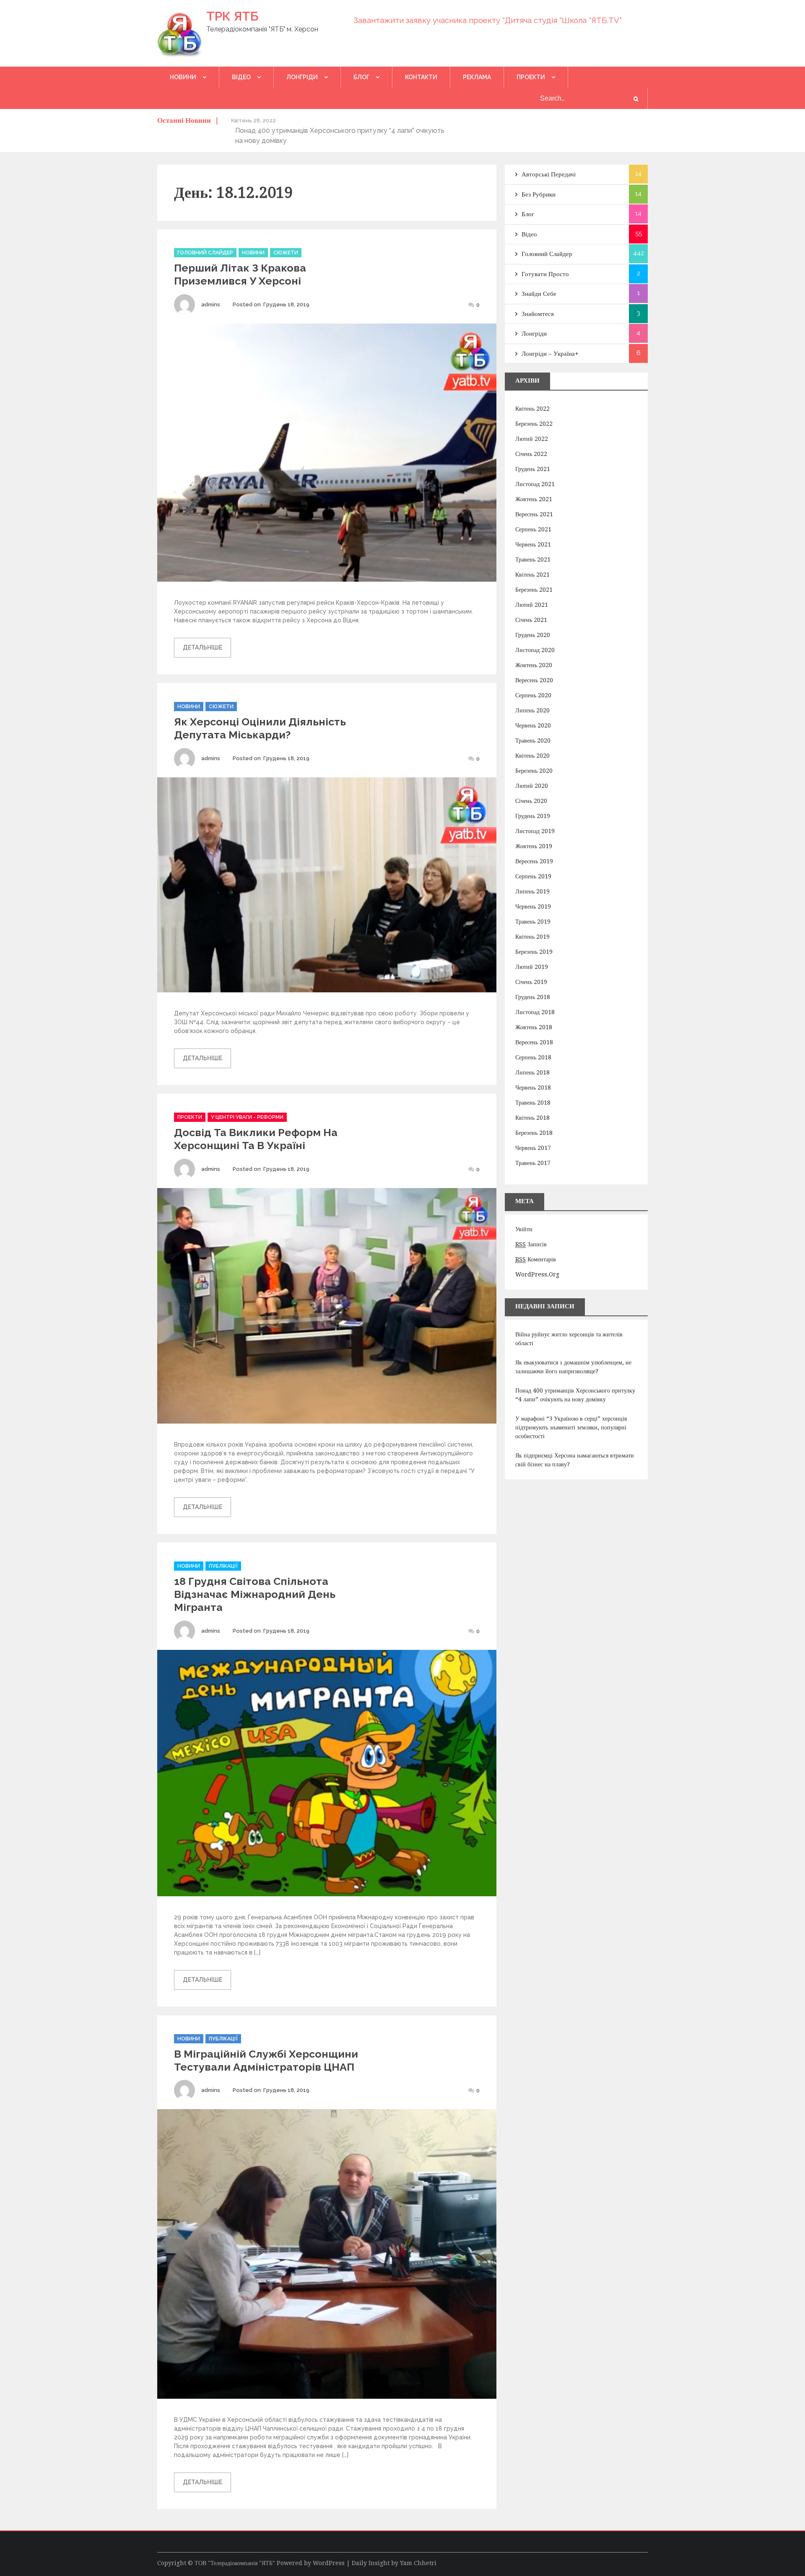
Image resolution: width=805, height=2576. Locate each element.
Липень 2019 (532, 891)
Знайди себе (539, 294)
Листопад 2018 (535, 1012)
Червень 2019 (533, 906)
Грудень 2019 (533, 816)
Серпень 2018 (533, 1057)
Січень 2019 (531, 982)
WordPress (329, 2563)
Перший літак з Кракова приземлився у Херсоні (240, 274)
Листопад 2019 (535, 831)
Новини (183, 77)
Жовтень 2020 (534, 665)
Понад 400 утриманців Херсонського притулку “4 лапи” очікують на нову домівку (575, 1395)
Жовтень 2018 (534, 1027)
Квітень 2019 (532, 937)
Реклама (477, 77)
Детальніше (203, 647)
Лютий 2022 (532, 439)
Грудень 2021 (533, 469)
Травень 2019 (533, 922)
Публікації (223, 1566)
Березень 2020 (534, 771)
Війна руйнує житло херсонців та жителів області (569, 1339)
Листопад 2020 (535, 650)
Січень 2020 (531, 801)
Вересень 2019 (534, 861)
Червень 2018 (533, 1087)
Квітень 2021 (532, 575)
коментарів (536, 1259)
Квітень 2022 (532, 409)
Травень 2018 (533, 1103)
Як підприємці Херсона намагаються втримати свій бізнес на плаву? (575, 1460)
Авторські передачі (549, 174)
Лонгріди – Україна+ (550, 354)
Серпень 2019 (533, 876)
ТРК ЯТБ (232, 16)
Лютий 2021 (532, 605)
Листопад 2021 (535, 484)
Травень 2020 (533, 740)
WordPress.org (537, 1274)
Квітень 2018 (532, 1118)
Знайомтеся (538, 314)
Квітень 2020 (532, 756)
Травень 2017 (533, 1163)
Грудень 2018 (533, 997)
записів (531, 1244)
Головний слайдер (205, 253)
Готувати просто (545, 274)
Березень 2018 (534, 1133)
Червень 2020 (533, 725)
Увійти (524, 1229)
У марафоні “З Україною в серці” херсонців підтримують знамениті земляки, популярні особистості (571, 1427)
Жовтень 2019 (534, 846)
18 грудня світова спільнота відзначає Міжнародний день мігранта (255, 1594)
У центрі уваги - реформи (247, 1117)
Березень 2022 (534, 424)
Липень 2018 (532, 1072)
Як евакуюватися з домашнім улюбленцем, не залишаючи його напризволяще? (573, 1367)
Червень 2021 (533, 544)
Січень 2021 (531, 620)
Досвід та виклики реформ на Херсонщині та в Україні (256, 1139)
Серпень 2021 (533, 529)
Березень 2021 (534, 590)
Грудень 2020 (533, 635)
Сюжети (286, 253)
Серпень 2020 (533, 695)
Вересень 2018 (534, 1042)
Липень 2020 (532, 710)
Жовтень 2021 (534, 499)
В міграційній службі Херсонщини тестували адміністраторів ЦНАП (266, 2060)
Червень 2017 (533, 1148)
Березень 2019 (534, 952)
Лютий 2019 (532, 967)
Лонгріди (302, 77)
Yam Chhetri (418, 2563)
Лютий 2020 (532, 786)
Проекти (531, 77)
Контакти (421, 77)
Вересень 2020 (534, 680)
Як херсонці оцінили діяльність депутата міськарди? (260, 728)
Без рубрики (539, 194)
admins (211, 304)
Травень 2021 (533, 559)
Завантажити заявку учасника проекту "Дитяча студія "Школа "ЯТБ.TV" (488, 20)
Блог (361, 77)
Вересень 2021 (534, 514)
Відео (241, 77)
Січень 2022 (531, 454)
